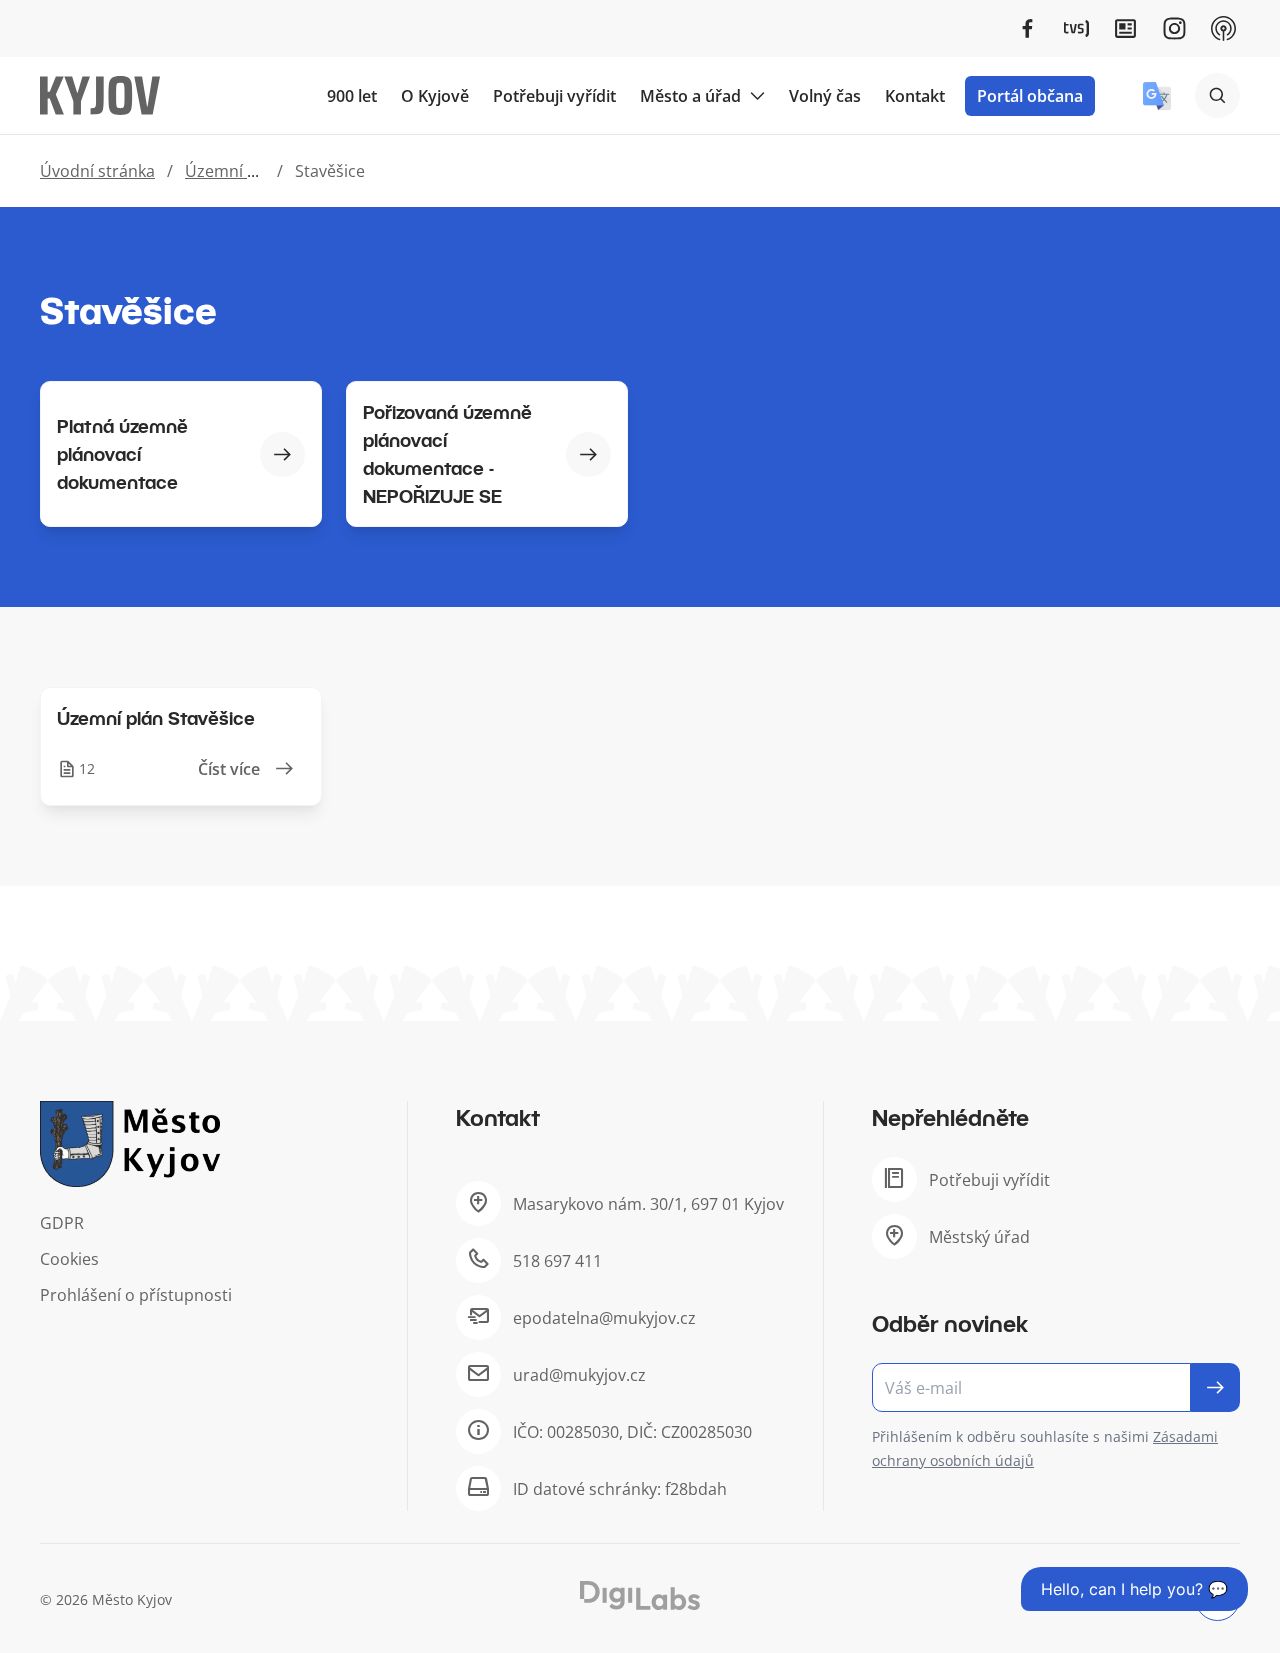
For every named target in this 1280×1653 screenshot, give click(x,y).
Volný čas (825, 96)
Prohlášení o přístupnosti (136, 1295)
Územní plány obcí (254, 171)
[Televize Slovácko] (1076, 28)
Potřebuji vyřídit (554, 96)
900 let (352, 96)
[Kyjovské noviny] (1125, 28)
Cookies (69, 1259)
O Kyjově (435, 96)
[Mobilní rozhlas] (1223, 28)
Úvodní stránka (97, 171)
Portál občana (1030, 96)
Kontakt (915, 96)
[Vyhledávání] (1217, 95)
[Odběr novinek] (1056, 1387)
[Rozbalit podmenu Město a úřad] (757, 96)
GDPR (62, 1223)
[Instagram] (1174, 28)
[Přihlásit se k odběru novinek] (1215, 1387)
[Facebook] (1027, 28)
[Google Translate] (1157, 96)
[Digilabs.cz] (640, 1595)
